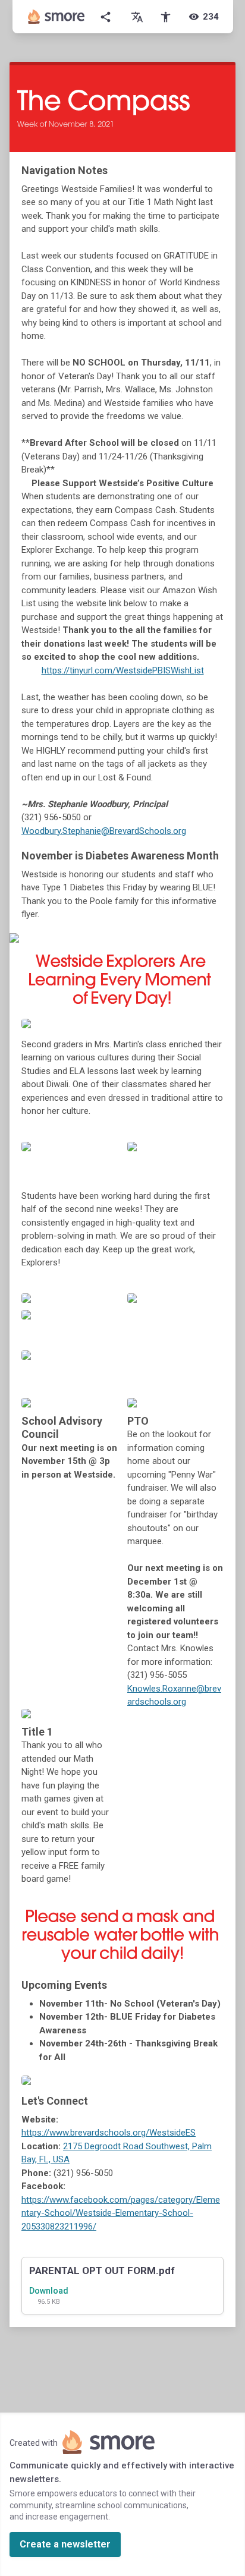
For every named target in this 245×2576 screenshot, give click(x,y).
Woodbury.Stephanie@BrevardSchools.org (104, 831)
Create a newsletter (65, 2544)
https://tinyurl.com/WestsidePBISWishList (123, 670)
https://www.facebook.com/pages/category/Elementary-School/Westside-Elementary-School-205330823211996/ (121, 2213)
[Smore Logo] (56, 17)
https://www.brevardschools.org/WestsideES (109, 2133)
